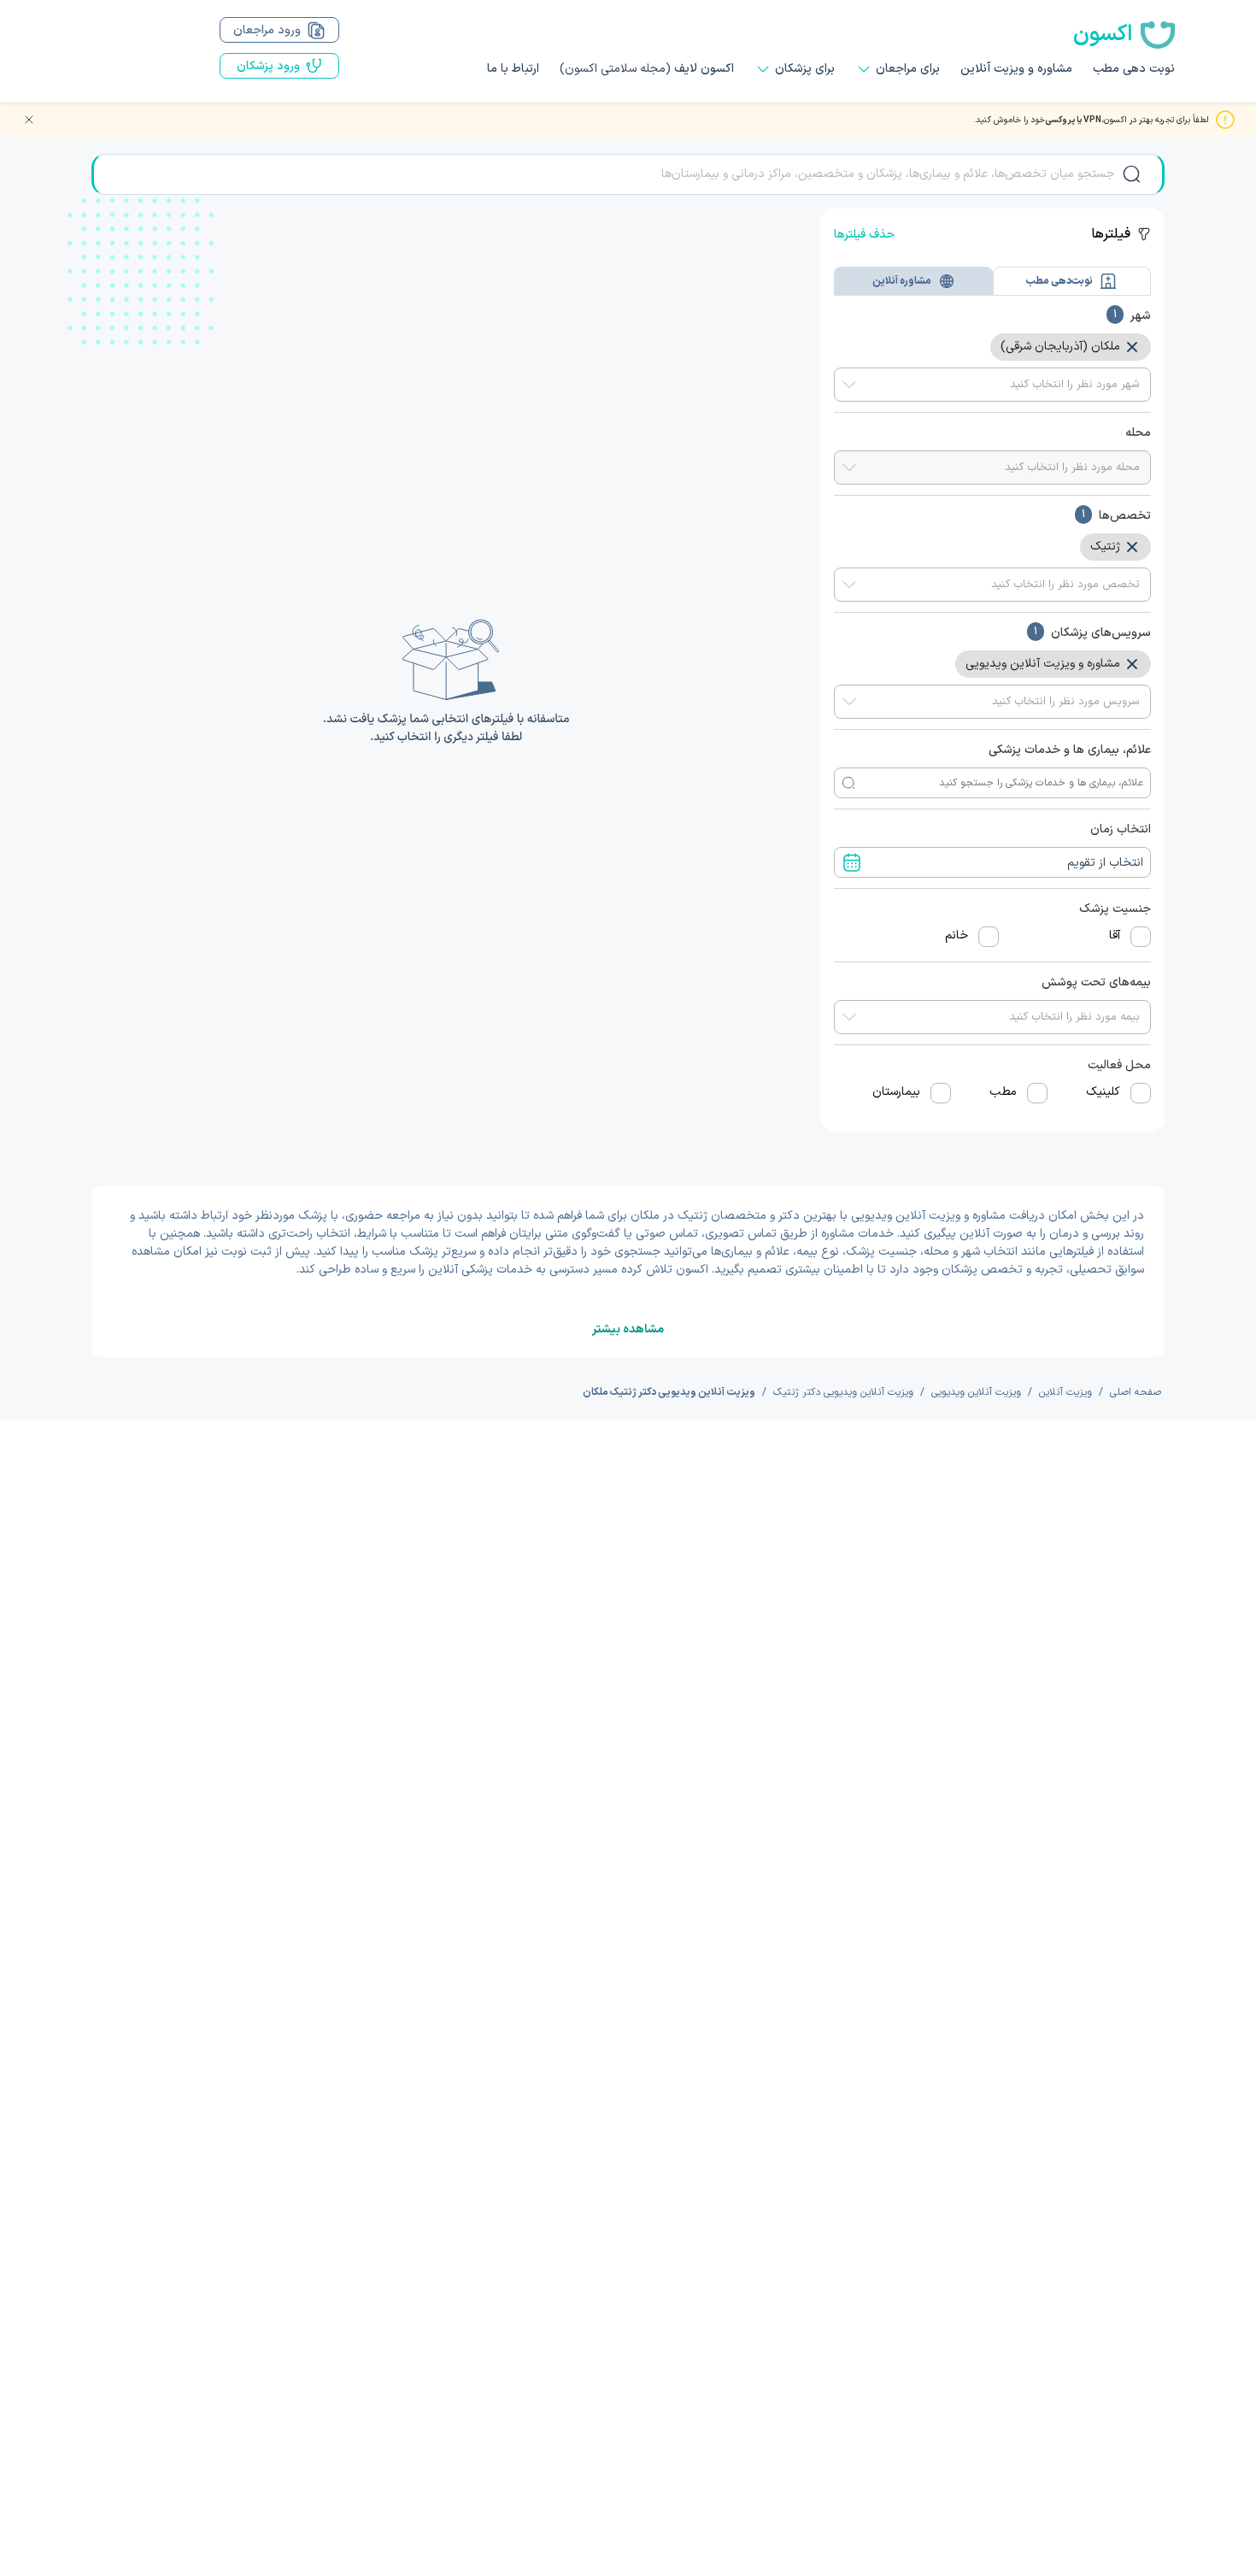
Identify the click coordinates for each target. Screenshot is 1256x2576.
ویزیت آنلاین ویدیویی (976, 1392)
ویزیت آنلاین (1065, 1392)
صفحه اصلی (1136, 1392)
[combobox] (992, 385)
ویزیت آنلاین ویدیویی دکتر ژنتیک (843, 1392)
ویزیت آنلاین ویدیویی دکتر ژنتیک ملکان (669, 1392)
